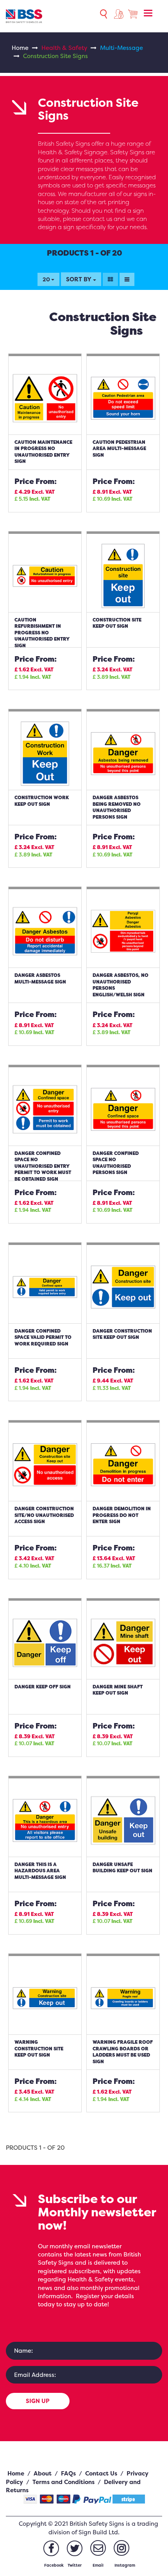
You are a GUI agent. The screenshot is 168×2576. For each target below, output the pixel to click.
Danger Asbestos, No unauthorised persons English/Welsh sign (121, 985)
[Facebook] (51, 2548)
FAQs (68, 2473)
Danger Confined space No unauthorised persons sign (116, 1163)
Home (20, 48)
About (43, 2473)
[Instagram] (122, 2548)
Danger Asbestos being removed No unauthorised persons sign (117, 807)
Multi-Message (122, 48)
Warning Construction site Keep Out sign (39, 2048)
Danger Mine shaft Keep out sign (118, 1690)
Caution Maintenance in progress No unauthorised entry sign (43, 452)
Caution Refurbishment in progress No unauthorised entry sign (42, 633)
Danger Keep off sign (43, 1687)
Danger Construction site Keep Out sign (122, 1334)
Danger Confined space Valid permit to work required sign (43, 1337)
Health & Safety (64, 48)
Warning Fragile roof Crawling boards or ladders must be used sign (123, 2052)
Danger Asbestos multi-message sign (40, 978)
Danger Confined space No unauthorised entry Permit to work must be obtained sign (43, 1166)
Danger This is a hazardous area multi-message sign (40, 1871)
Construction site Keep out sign (117, 623)
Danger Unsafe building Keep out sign (122, 1868)
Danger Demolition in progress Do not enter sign (122, 1515)
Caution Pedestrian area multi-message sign (119, 448)
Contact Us (101, 2473)
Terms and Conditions (63, 2482)
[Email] (98, 2548)
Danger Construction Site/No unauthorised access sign (44, 1515)
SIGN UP (38, 2401)
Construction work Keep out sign (42, 801)
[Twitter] (75, 2548)
